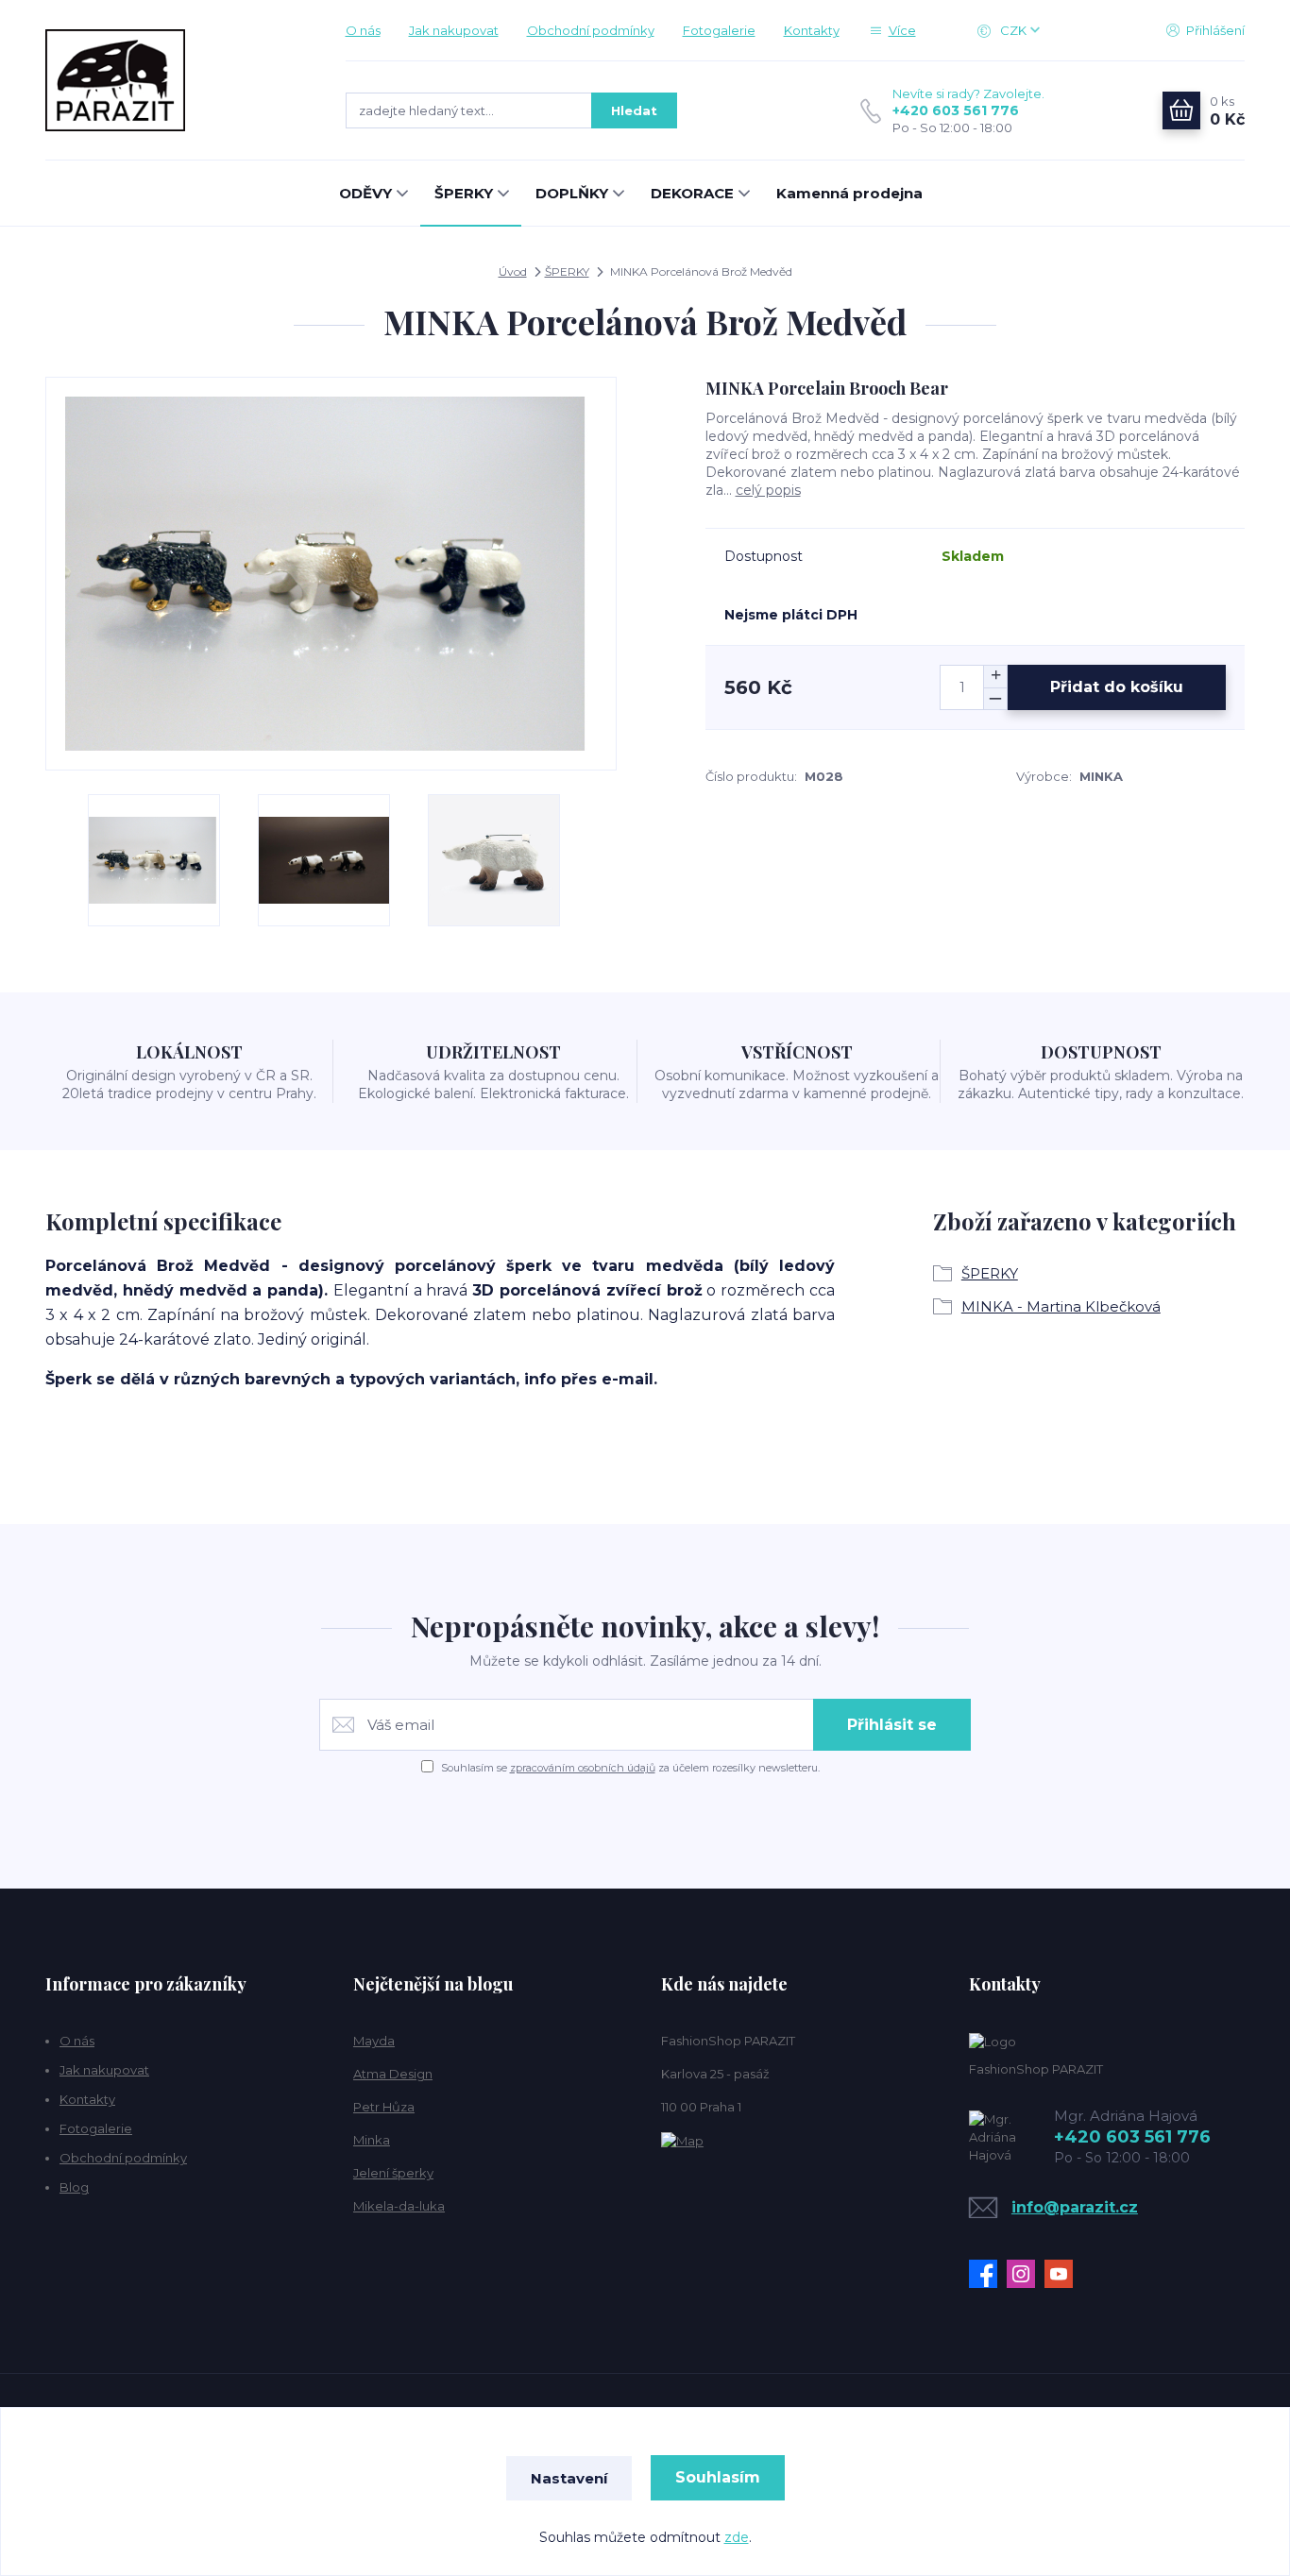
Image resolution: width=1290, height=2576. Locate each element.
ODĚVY (365, 193)
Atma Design (393, 2074)
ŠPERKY (464, 193)
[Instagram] (1026, 2274)
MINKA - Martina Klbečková (1061, 1306)
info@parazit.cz (1075, 2207)
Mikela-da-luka (399, 2206)
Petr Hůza (384, 2107)
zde (737, 2537)
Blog (74, 2187)
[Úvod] (177, 80)
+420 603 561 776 (956, 110)
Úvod (513, 271)
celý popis (768, 490)
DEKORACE (692, 193)
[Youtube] (1063, 2274)
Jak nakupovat (454, 30)
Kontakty (812, 30)
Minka (372, 2140)
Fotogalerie (719, 30)
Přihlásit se (892, 1725)
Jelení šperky (393, 2173)
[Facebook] (988, 2274)
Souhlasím (718, 2477)
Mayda (374, 2041)
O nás (363, 30)
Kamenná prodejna (849, 193)
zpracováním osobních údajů (583, 1768)
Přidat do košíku (1117, 687)
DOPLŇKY (572, 193)
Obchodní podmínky (591, 30)
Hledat (634, 110)
